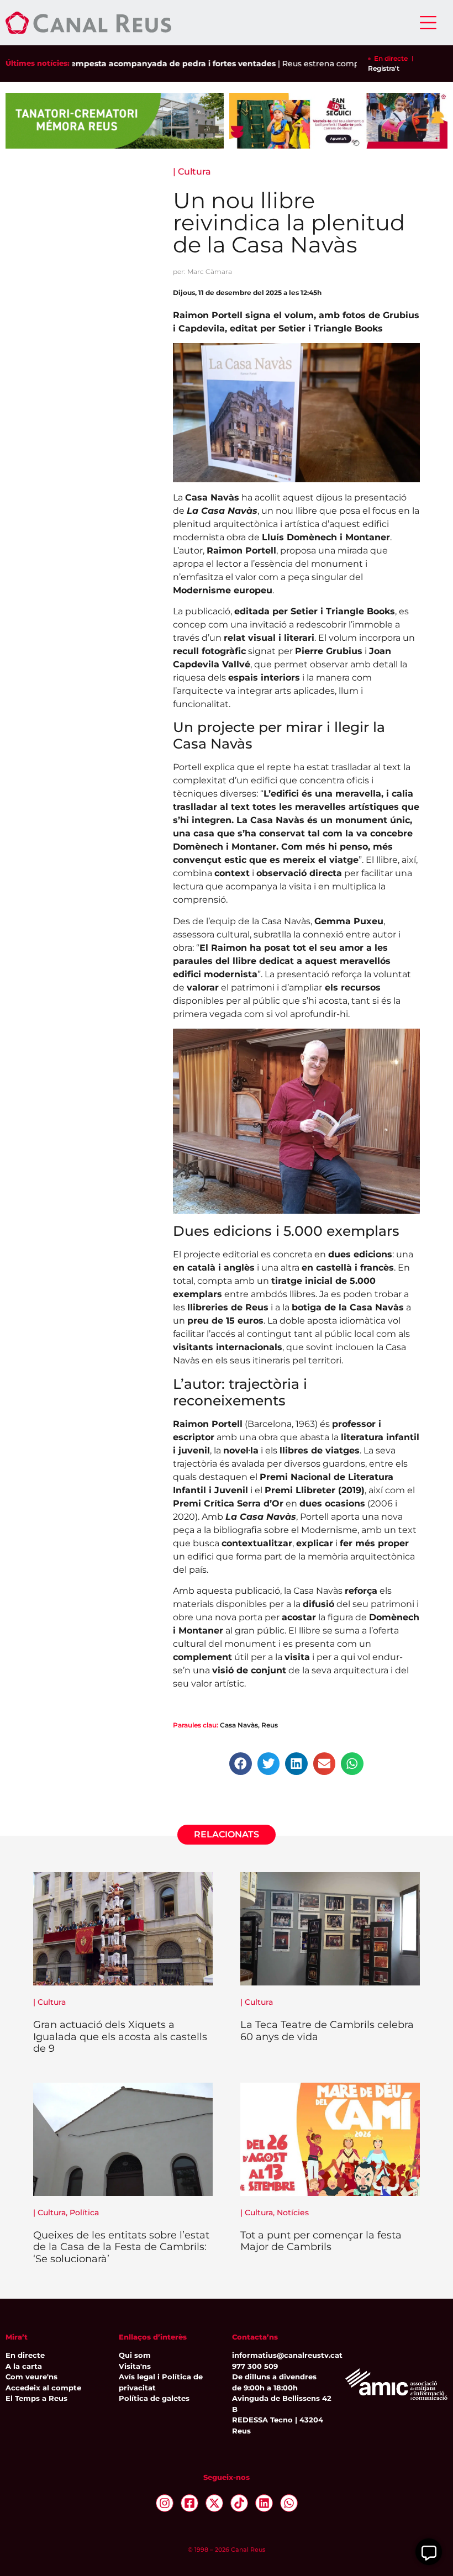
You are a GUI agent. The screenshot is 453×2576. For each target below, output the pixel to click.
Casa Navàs (239, 1725)
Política (84, 2212)
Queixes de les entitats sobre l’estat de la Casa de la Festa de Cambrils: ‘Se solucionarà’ (121, 2247)
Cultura (194, 172)
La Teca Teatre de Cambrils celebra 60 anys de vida (327, 2031)
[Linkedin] (264, 2503)
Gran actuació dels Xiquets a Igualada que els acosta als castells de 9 (120, 2037)
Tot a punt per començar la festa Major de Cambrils (321, 2241)
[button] (241, 1764)
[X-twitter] (214, 2503)
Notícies (293, 2212)
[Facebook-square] (189, 2503)
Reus (270, 1725)
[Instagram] (165, 2503)
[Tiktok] (239, 2503)
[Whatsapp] (289, 2503)
